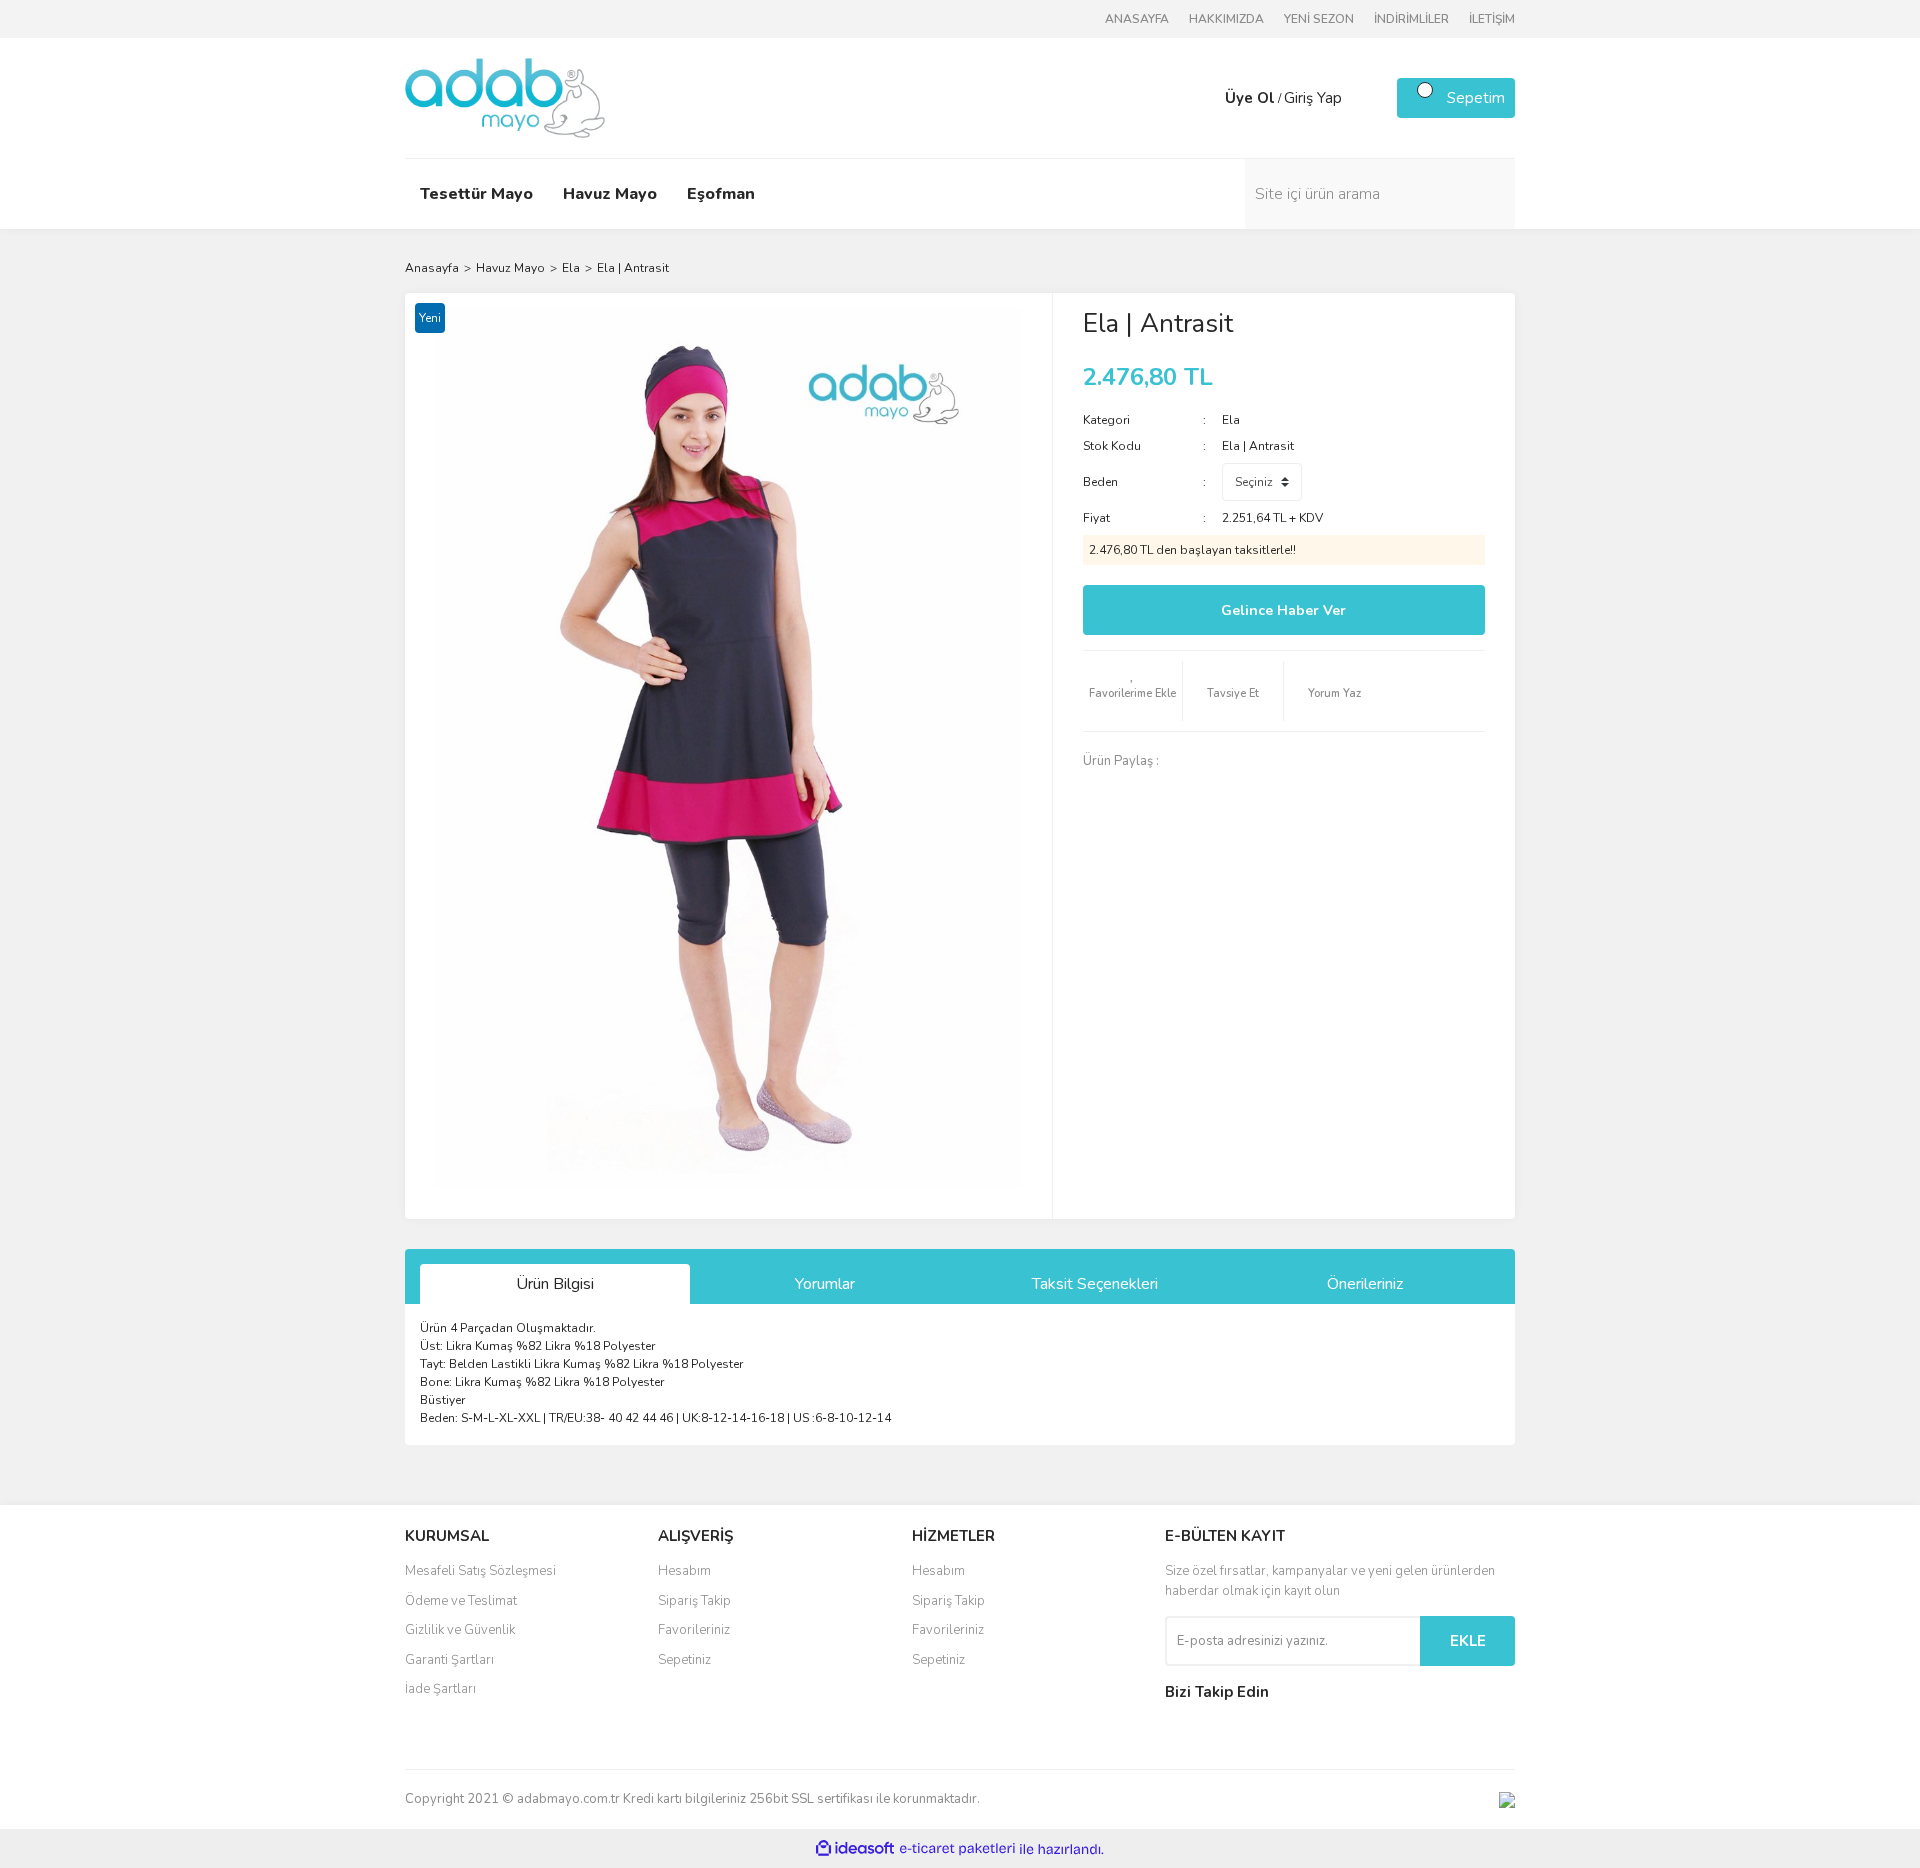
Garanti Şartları (449, 1660)
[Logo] (505, 97)
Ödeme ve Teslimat (461, 1601)
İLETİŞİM (1492, 19)
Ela (1231, 420)
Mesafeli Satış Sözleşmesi (480, 1571)
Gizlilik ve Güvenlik (460, 1630)
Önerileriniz (1365, 1284)
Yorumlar (825, 1284)
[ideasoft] (855, 1849)
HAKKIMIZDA (1226, 19)
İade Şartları (440, 1689)
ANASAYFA (1137, 19)
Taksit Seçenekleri (1095, 1284)
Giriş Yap (1313, 98)
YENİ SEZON (1319, 19)
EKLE (1468, 1641)
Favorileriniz (694, 1630)
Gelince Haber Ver (1283, 610)
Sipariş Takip (694, 1601)
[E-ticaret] (957, 1849)
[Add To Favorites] (1133, 691)
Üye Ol (1250, 98)
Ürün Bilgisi (555, 1284)
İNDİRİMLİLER (1411, 19)
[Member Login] (1205, 98)
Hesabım (684, 1571)
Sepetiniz (684, 1660)
